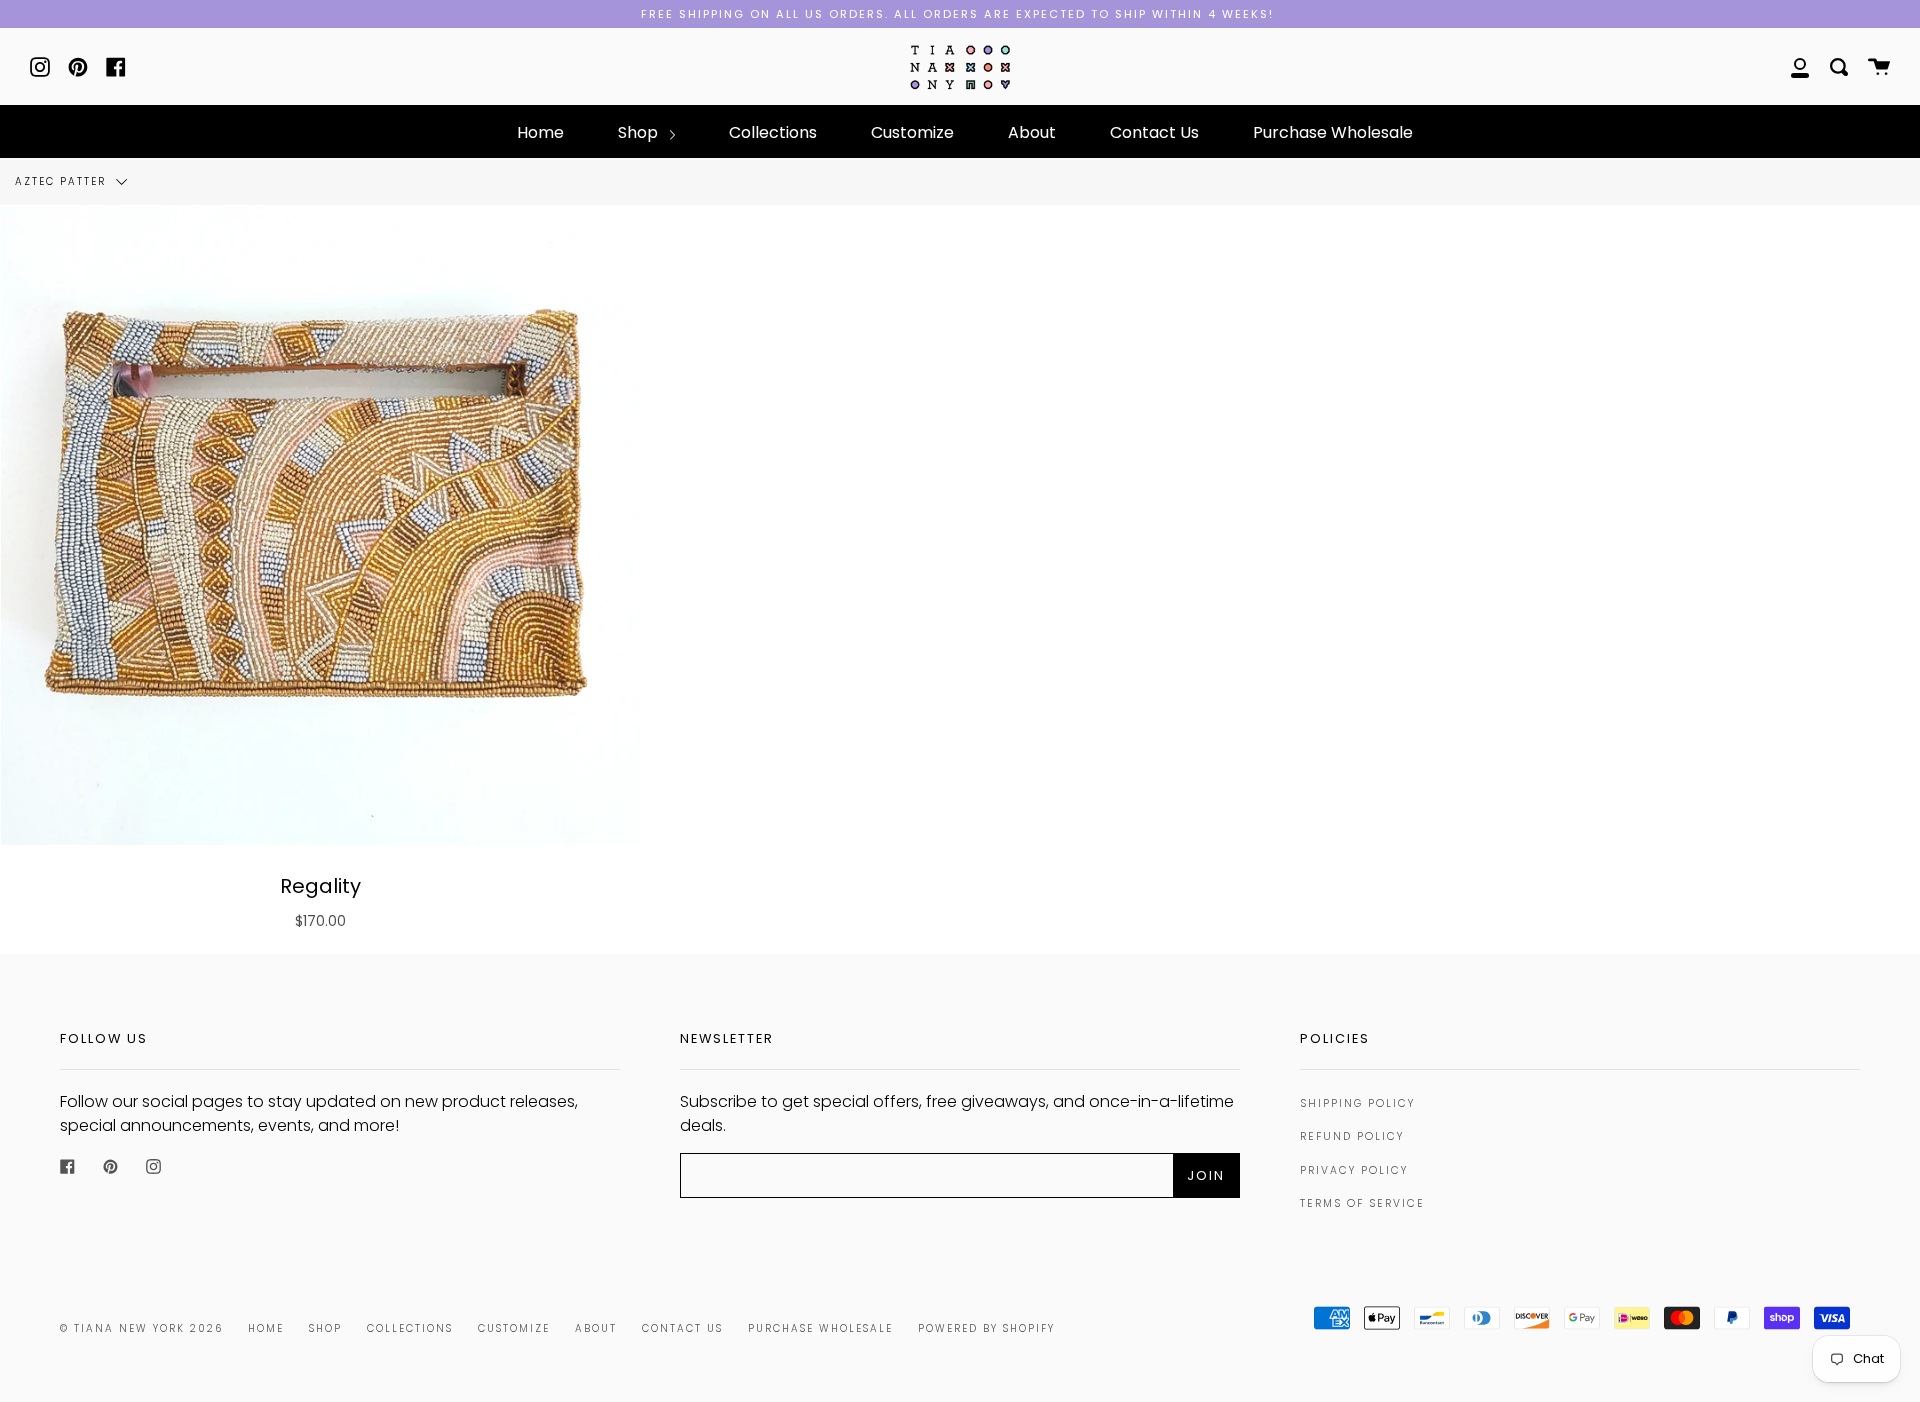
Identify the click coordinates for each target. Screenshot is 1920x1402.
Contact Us (1154, 132)
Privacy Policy (1354, 1170)
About (1032, 132)
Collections (773, 132)
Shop (640, 132)
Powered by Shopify (986, 1328)
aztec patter (63, 181)
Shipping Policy (1357, 1103)
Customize (912, 132)
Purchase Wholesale (1333, 132)
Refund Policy (1352, 1136)
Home (540, 132)
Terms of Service (1362, 1203)
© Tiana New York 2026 (141, 1328)
